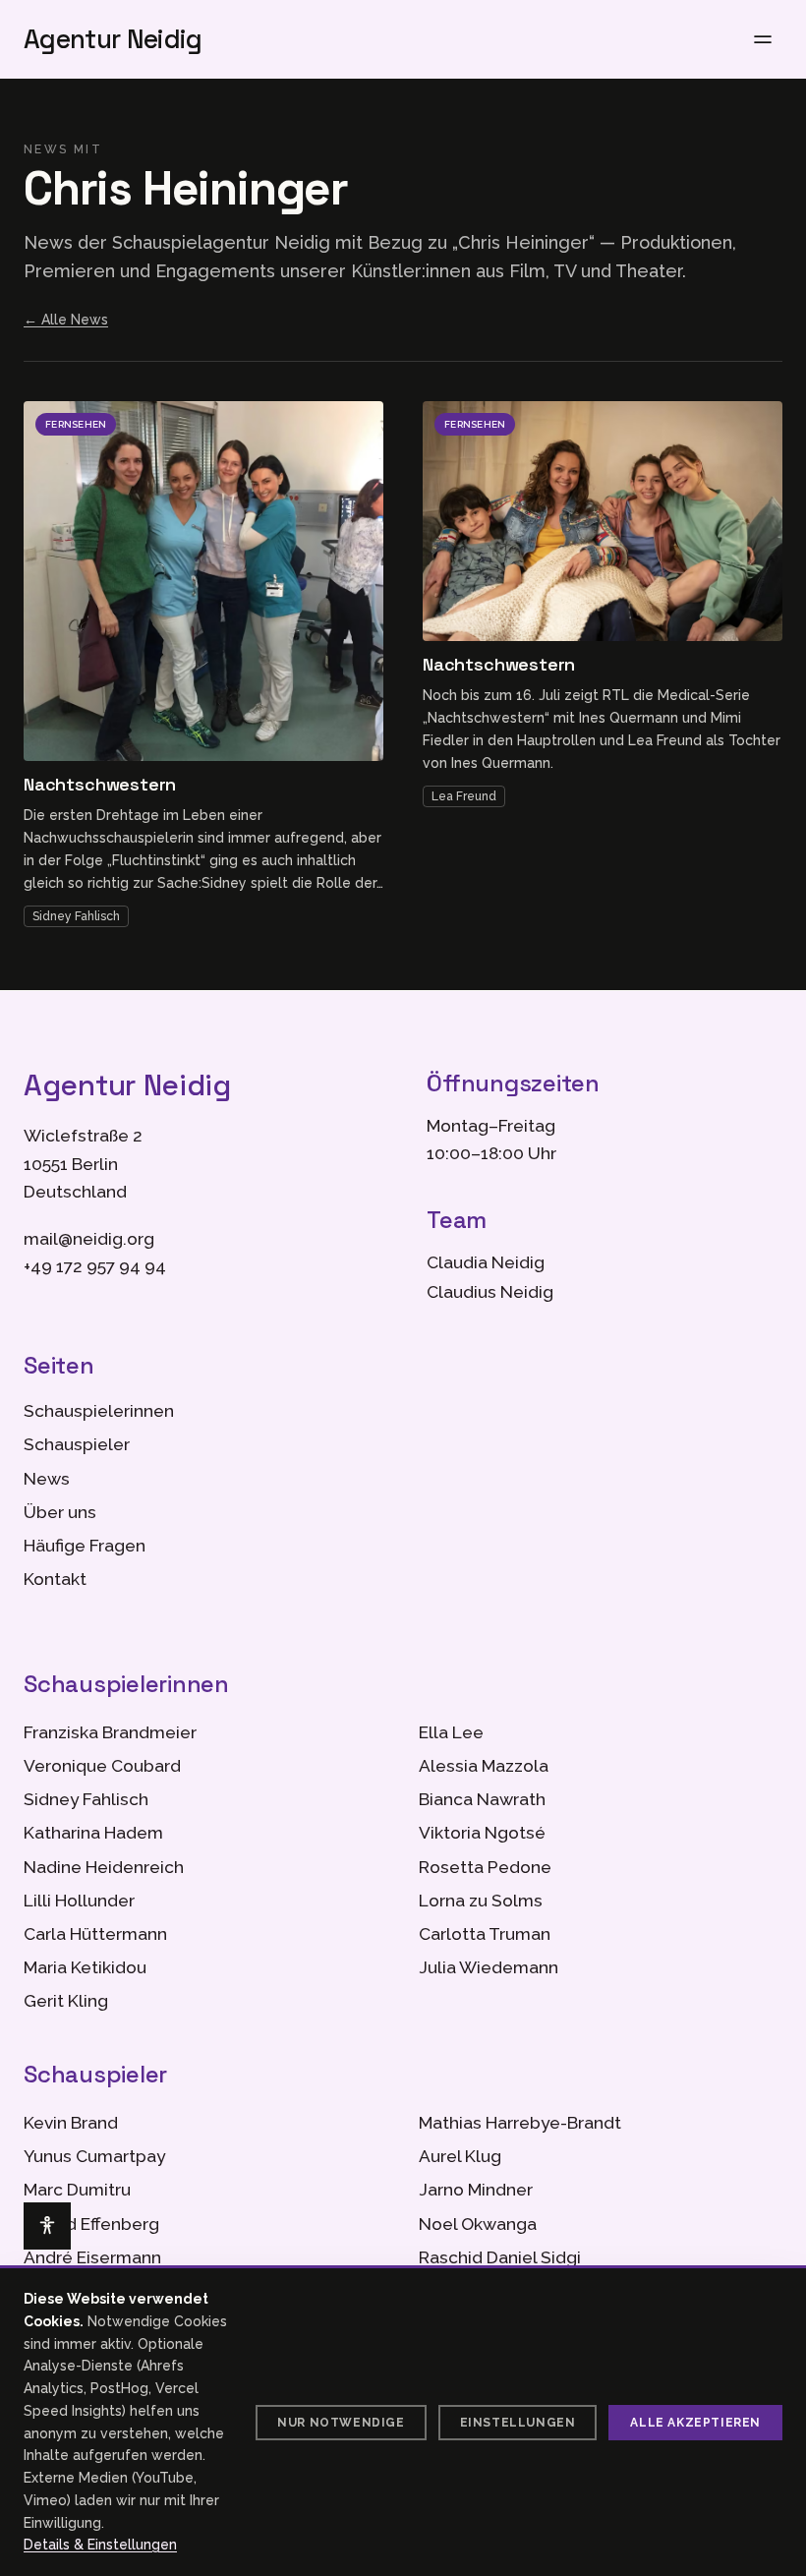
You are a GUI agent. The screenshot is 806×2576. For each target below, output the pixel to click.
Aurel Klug (460, 2156)
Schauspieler (77, 1444)
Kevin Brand (71, 2123)
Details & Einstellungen (100, 2545)
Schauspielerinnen (99, 1411)
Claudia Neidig (486, 1262)
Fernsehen (76, 424)
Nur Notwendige (341, 2423)
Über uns (60, 1512)
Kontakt (55, 1579)
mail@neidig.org (89, 1239)
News (47, 1479)
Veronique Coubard (102, 1766)
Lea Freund (464, 796)
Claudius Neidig (490, 1292)
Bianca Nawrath (482, 1799)
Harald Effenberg (91, 2224)
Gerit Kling (66, 2001)
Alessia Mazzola (484, 1766)
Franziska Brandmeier (110, 1732)
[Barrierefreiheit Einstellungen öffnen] (47, 2226)
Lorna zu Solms (481, 1901)
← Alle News (66, 320)
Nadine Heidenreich (104, 1867)
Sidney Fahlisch (76, 916)
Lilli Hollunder (79, 1901)
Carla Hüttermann (95, 1934)
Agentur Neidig (113, 39)
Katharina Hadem (93, 1833)
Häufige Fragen (85, 1546)
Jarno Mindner (476, 2190)
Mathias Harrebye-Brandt (520, 2123)
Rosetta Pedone (485, 1867)
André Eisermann (92, 2257)
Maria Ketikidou (85, 1967)
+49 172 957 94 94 (95, 1266)
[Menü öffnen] (763, 39)
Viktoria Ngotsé (482, 1833)
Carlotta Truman (485, 1934)
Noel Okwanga (478, 2224)
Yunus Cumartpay (94, 2156)
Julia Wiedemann (489, 1967)
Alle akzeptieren (695, 2423)
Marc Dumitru (77, 2190)
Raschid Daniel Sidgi (500, 2257)
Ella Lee (451, 1732)
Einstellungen (518, 2423)
